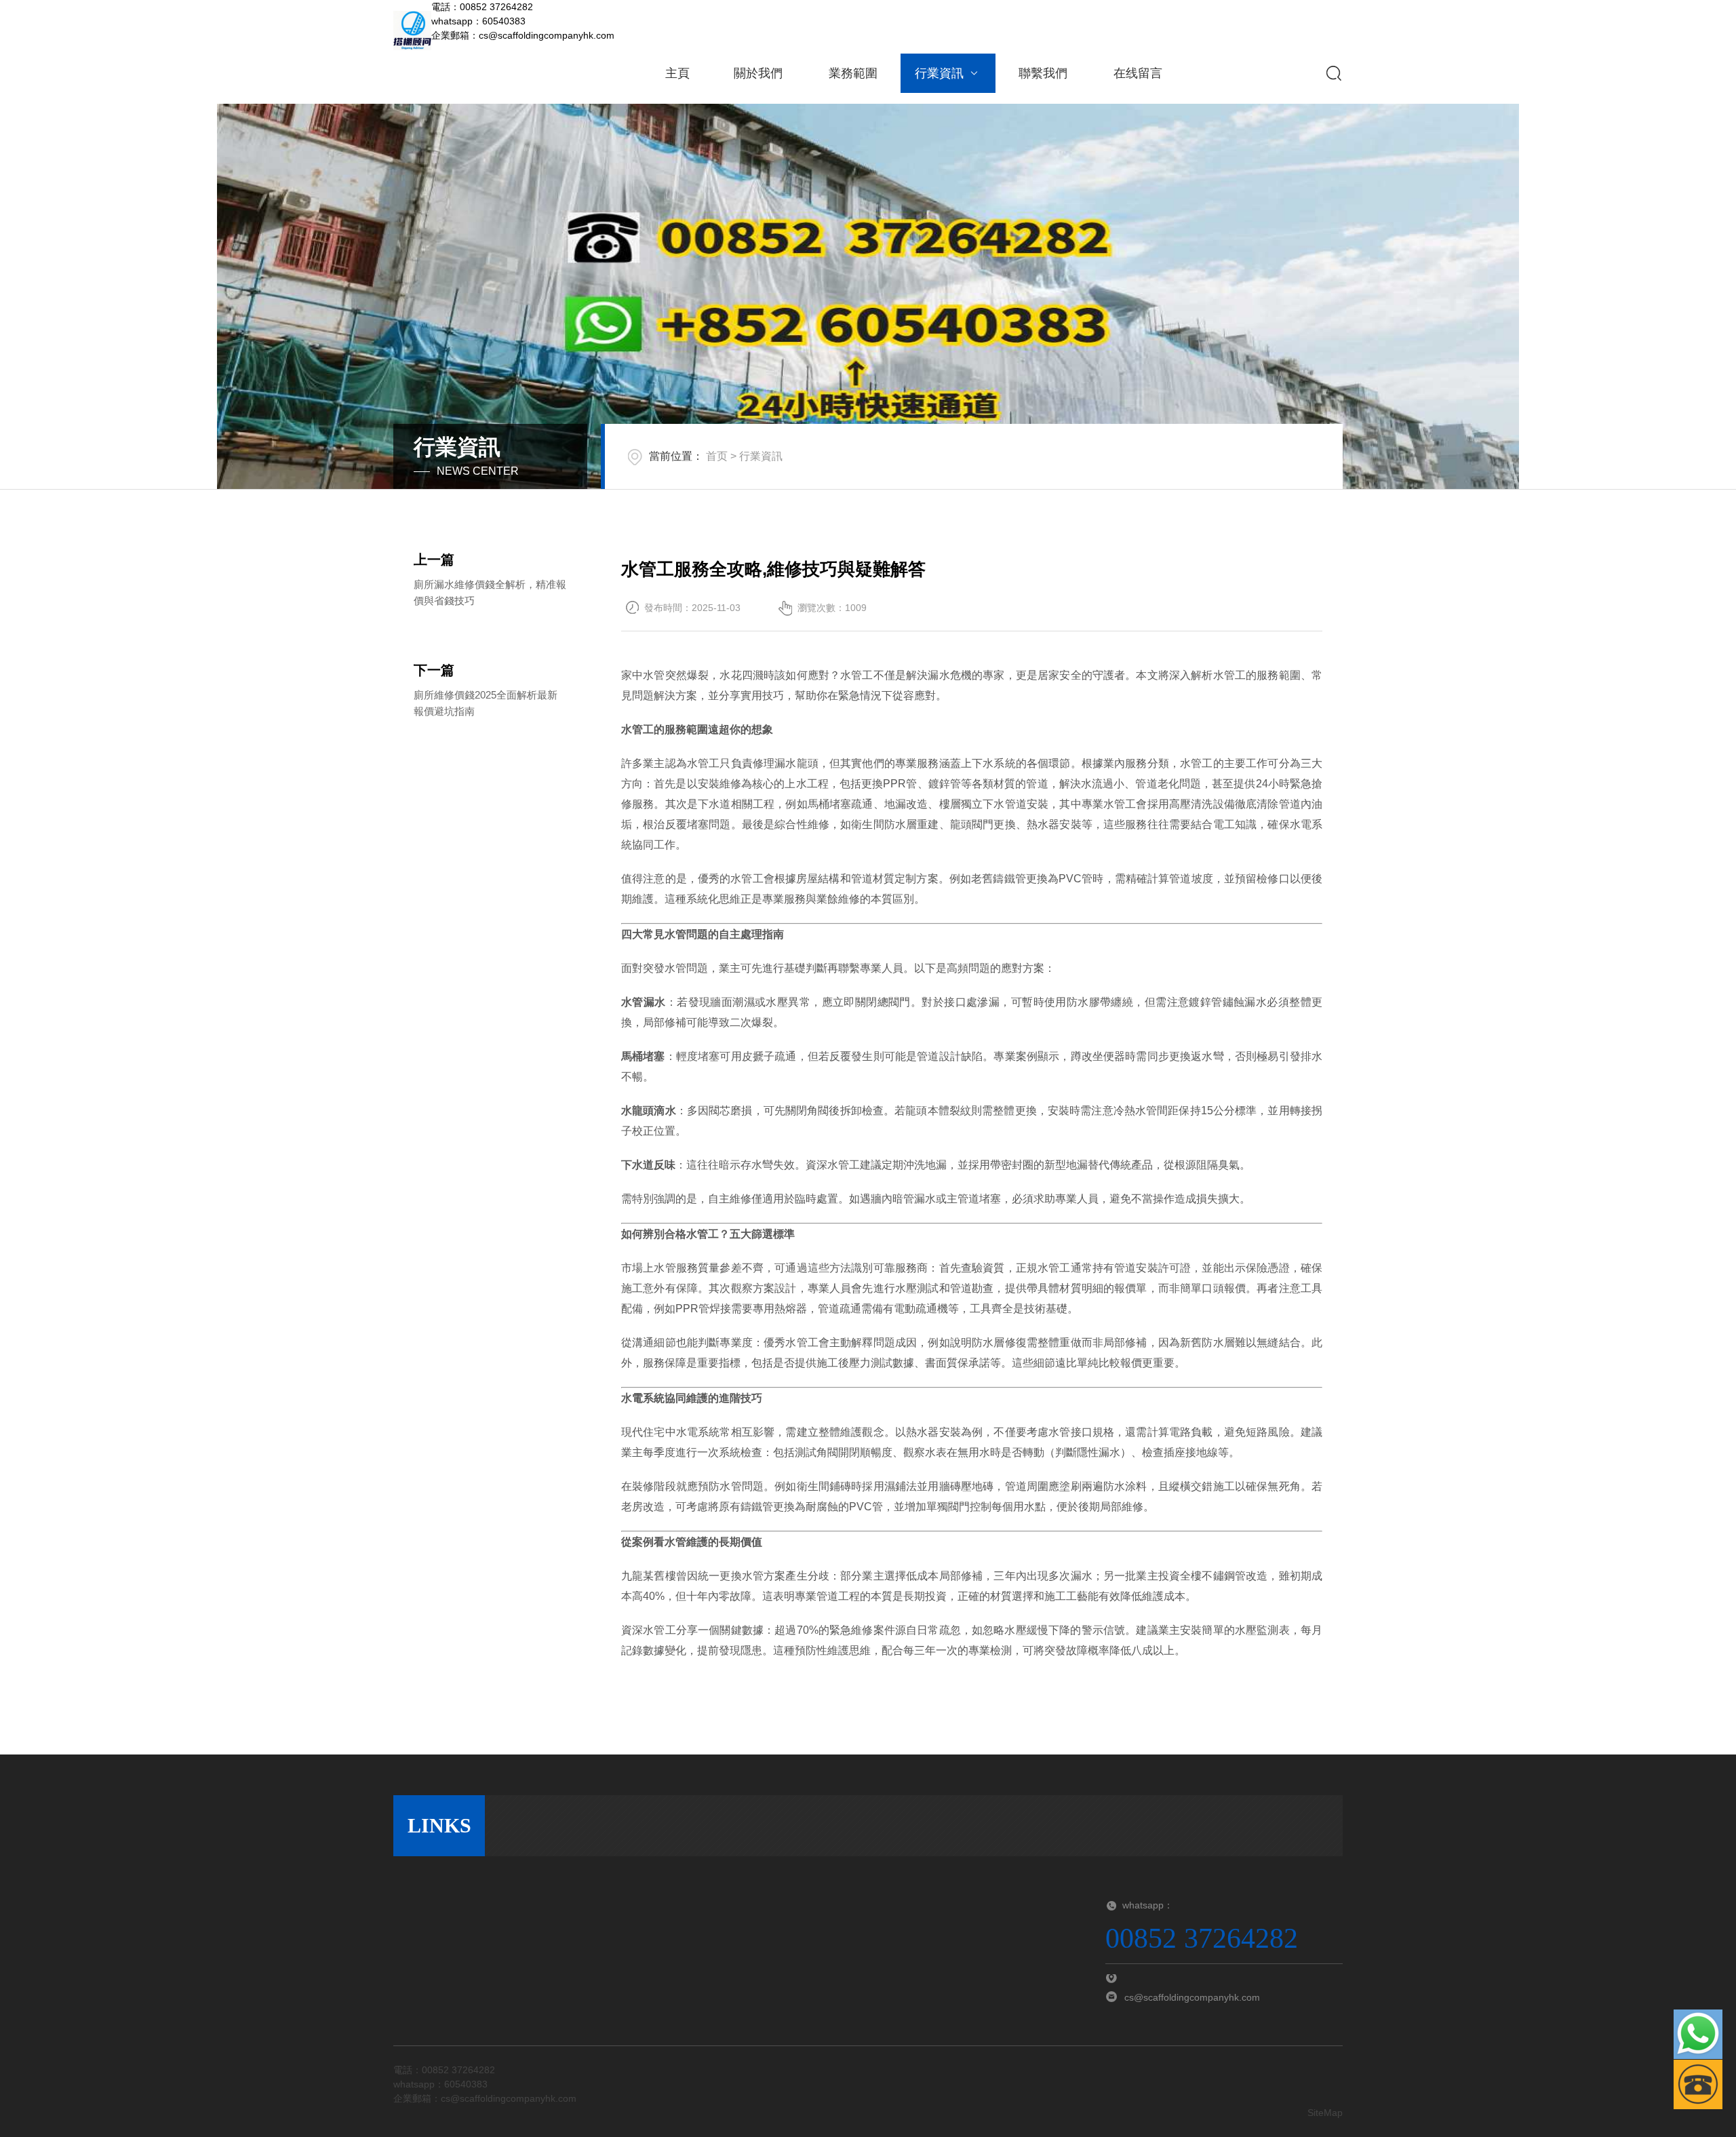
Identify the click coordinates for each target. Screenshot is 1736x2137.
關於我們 (758, 73)
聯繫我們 (1043, 73)
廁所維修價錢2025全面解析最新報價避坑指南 (486, 703)
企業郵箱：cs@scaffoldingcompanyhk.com (523, 35)
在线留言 (1138, 73)
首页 (717, 456)
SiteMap (1325, 2113)
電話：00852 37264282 (482, 7)
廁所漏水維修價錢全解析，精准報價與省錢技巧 (490, 592)
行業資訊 (939, 73)
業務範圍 (853, 73)
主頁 (677, 73)
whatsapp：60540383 (478, 21)
